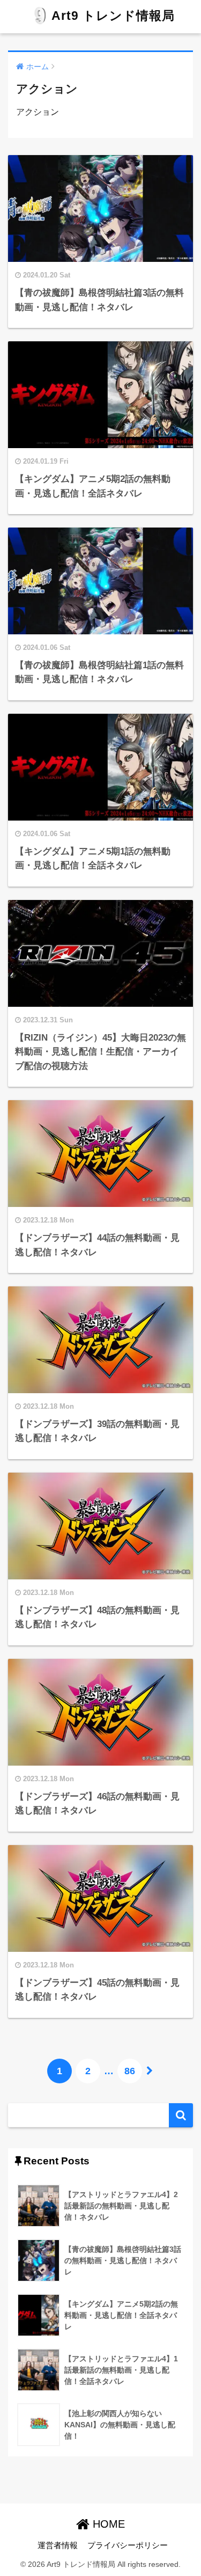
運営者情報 (58, 2545)
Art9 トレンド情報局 (113, 16)
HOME (107, 2524)
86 (130, 2071)
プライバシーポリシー (128, 2545)
